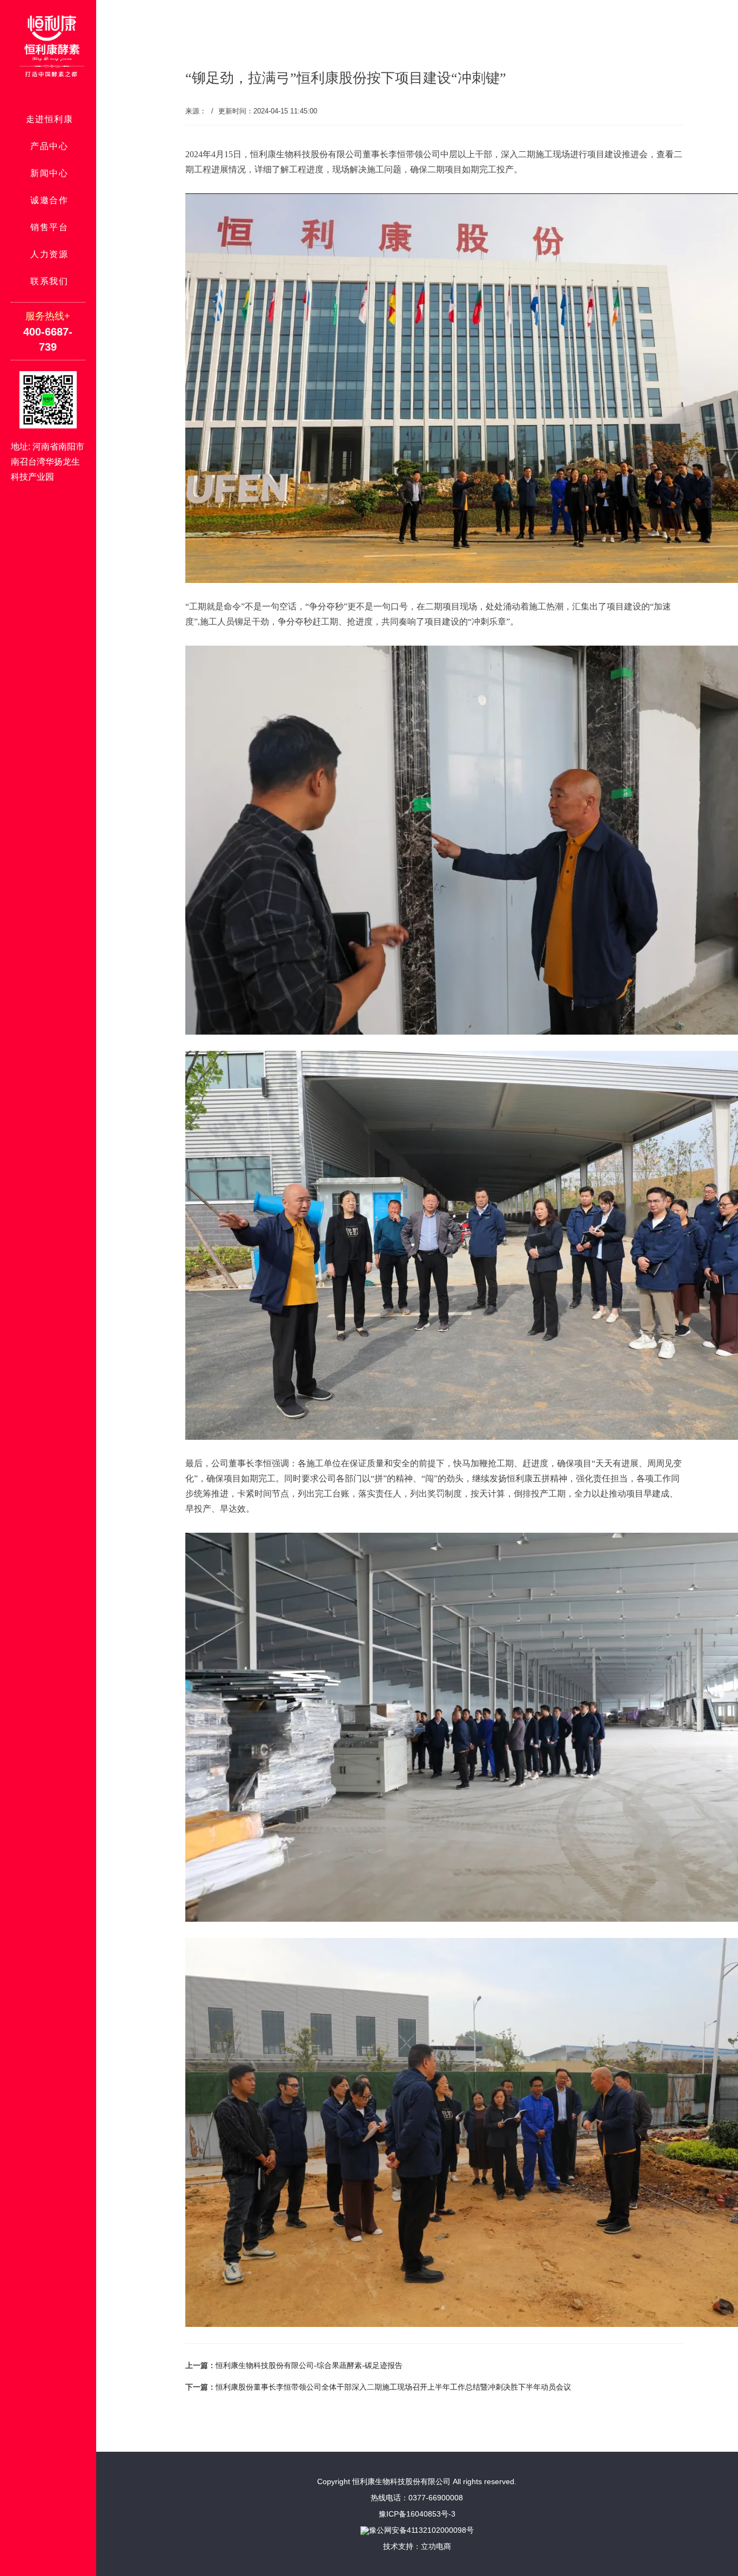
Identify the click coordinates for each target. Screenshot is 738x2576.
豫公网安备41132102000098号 (421, 2530)
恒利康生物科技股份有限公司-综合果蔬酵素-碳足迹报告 (309, 2365)
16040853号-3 (431, 2514)
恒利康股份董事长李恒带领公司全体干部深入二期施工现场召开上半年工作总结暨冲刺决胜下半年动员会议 (393, 2387)
